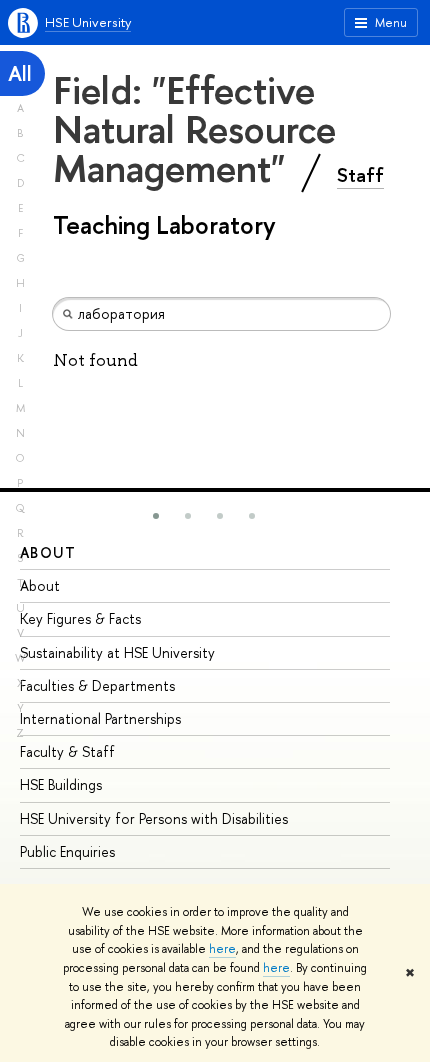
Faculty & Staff (67, 751)
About (48, 552)
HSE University (88, 22)
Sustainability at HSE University (117, 652)
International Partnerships (100, 718)
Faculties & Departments (97, 685)
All (20, 73)
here (222, 949)
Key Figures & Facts (80, 618)
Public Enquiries (67, 851)
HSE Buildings (61, 784)
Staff (360, 175)
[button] (156, 516)
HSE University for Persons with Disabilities (154, 818)
